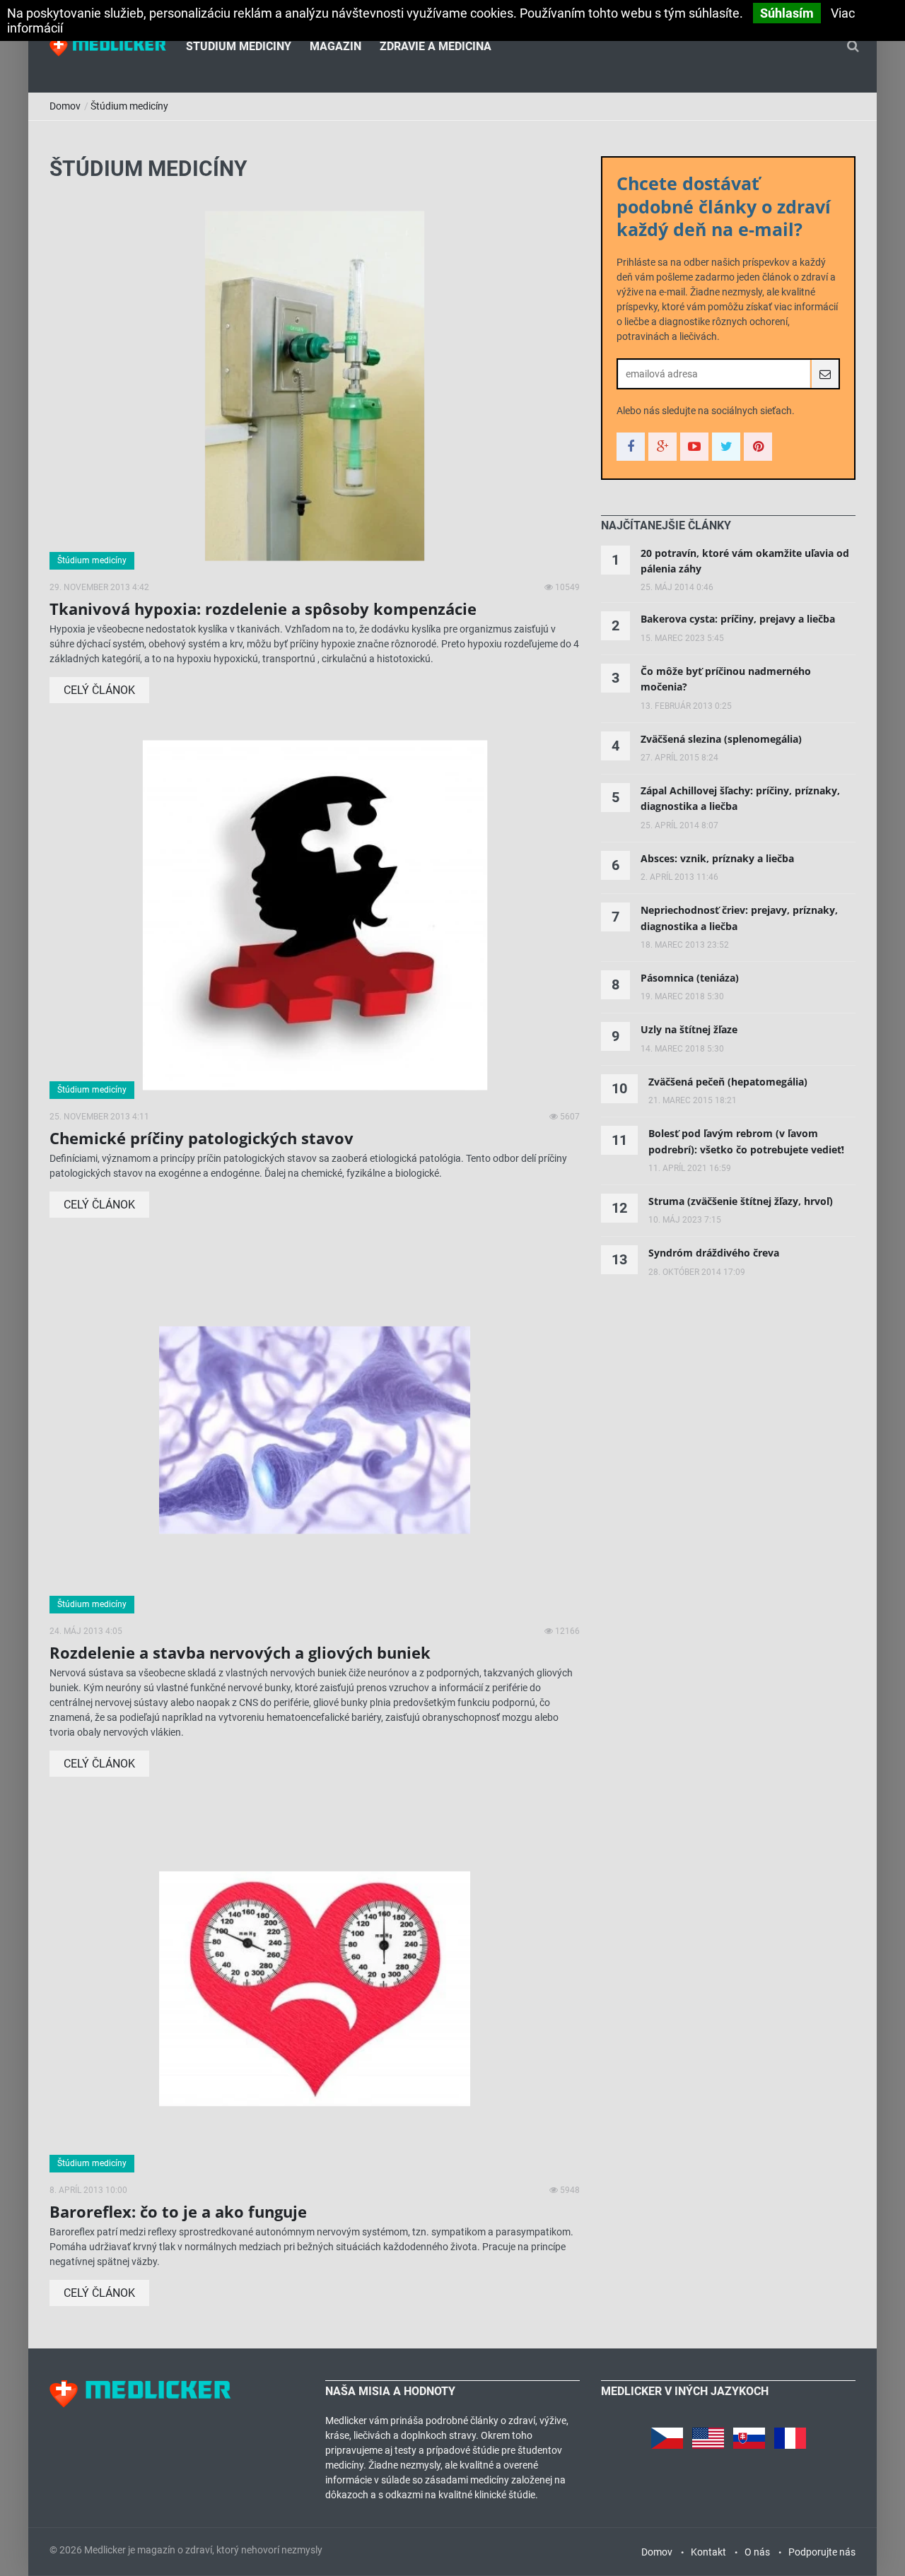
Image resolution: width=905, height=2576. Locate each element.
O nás (757, 2552)
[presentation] (666, 526)
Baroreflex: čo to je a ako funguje (178, 2211)
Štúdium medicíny (239, 46)
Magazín (335, 46)
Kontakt (708, 2552)
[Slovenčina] (749, 2435)
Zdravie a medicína (436, 46)
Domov (65, 106)
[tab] (666, 526)
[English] (708, 2435)
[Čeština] (667, 2435)
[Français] (790, 2435)
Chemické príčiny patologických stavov (202, 1138)
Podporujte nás (822, 2552)
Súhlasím (787, 13)
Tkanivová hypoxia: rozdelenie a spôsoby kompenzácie (263, 608)
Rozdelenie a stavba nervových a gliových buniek (240, 1652)
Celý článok (99, 690)
